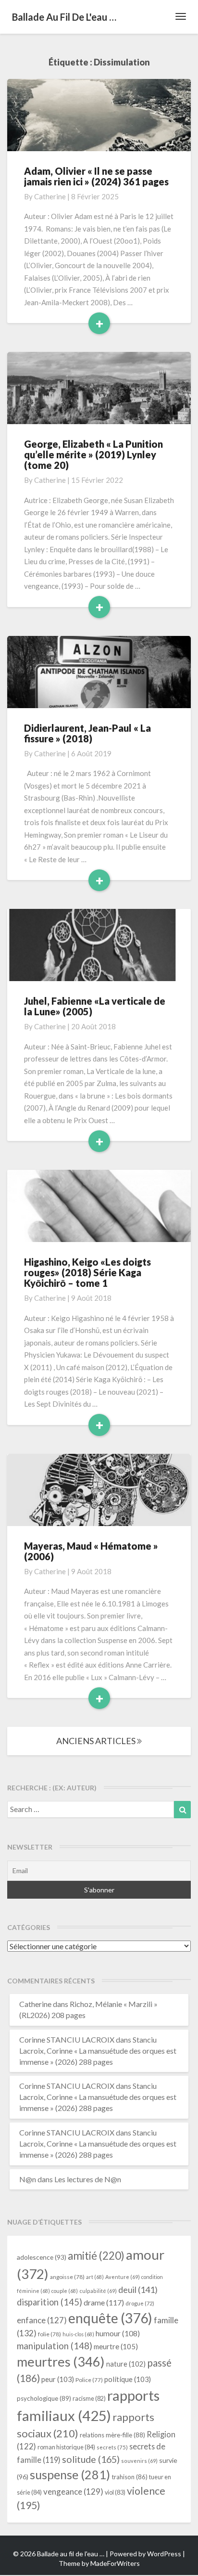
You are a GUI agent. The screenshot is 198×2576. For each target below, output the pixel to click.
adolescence (42, 2257)
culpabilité (98, 2291)
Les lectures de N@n (88, 2179)
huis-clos (78, 2334)
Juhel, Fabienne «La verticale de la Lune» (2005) (95, 1006)
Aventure (123, 2277)
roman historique (66, 2447)
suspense (70, 2474)
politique (128, 2379)
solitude (91, 2459)
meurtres (61, 2362)
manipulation (55, 2346)
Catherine (50, 196)
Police (89, 2380)
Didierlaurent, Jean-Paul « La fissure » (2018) (87, 733)
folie (49, 2334)
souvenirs (139, 2461)
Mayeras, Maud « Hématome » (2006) (91, 1551)
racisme (89, 2399)
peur (58, 2379)
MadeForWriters (115, 2563)
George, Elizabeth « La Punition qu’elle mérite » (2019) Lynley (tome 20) (93, 454)
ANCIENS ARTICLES (97, 1741)
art (95, 2277)
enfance (42, 2320)
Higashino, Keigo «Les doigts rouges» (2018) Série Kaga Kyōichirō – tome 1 (87, 1272)
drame (104, 2302)
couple (65, 2291)
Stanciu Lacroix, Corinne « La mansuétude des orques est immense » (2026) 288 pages (98, 2051)
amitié (96, 2256)
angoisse (67, 2277)
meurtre (116, 2346)
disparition (49, 2302)
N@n (28, 2179)
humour (118, 2333)
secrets (112, 2447)
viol (115, 2492)
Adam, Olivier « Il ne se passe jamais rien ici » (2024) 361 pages (96, 176)
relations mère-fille (112, 2435)
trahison (130, 2477)
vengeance (73, 2492)
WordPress (164, 2554)
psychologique (44, 2398)
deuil (138, 2290)
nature (126, 2364)
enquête (110, 2318)
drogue (140, 2303)
